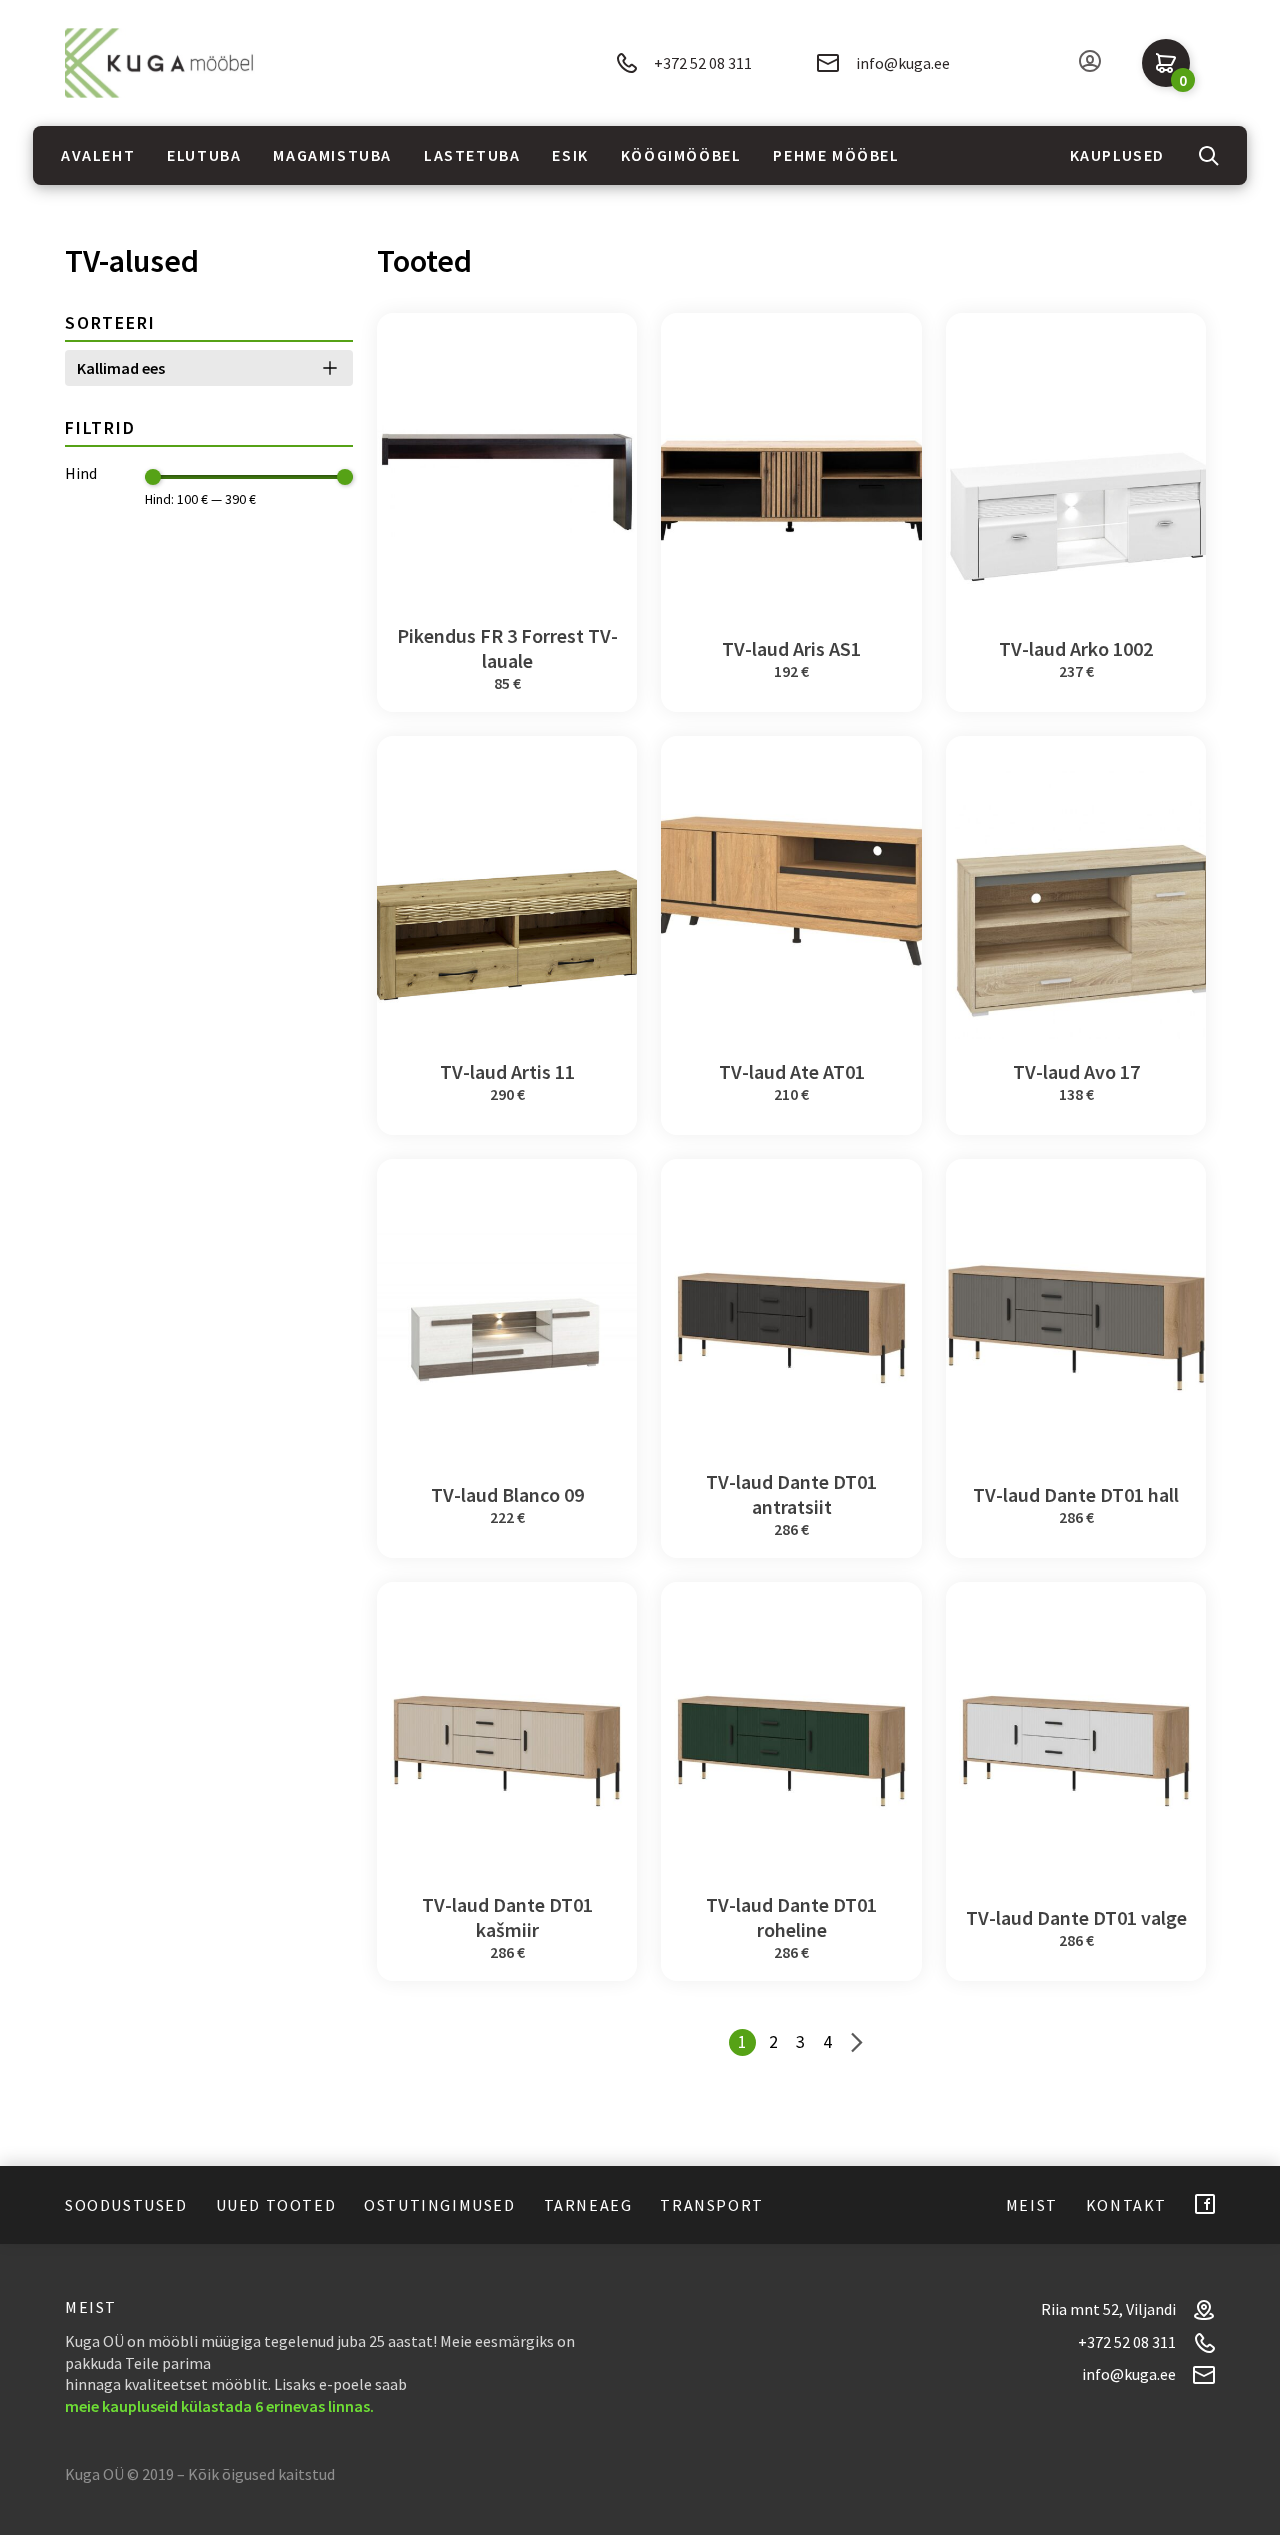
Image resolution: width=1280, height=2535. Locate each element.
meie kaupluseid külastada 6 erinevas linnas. (219, 2406)
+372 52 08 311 (703, 63)
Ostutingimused (439, 2205)
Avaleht (98, 155)
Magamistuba (332, 155)
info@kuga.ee (903, 63)
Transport (711, 2205)
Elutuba (204, 155)
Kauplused (1117, 155)
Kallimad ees (121, 368)
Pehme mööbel (836, 155)
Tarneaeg (588, 2205)
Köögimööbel (681, 155)
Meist (1032, 2205)
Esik (570, 155)
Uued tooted (276, 2205)
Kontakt (1126, 2205)
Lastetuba (472, 155)
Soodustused (126, 2205)
